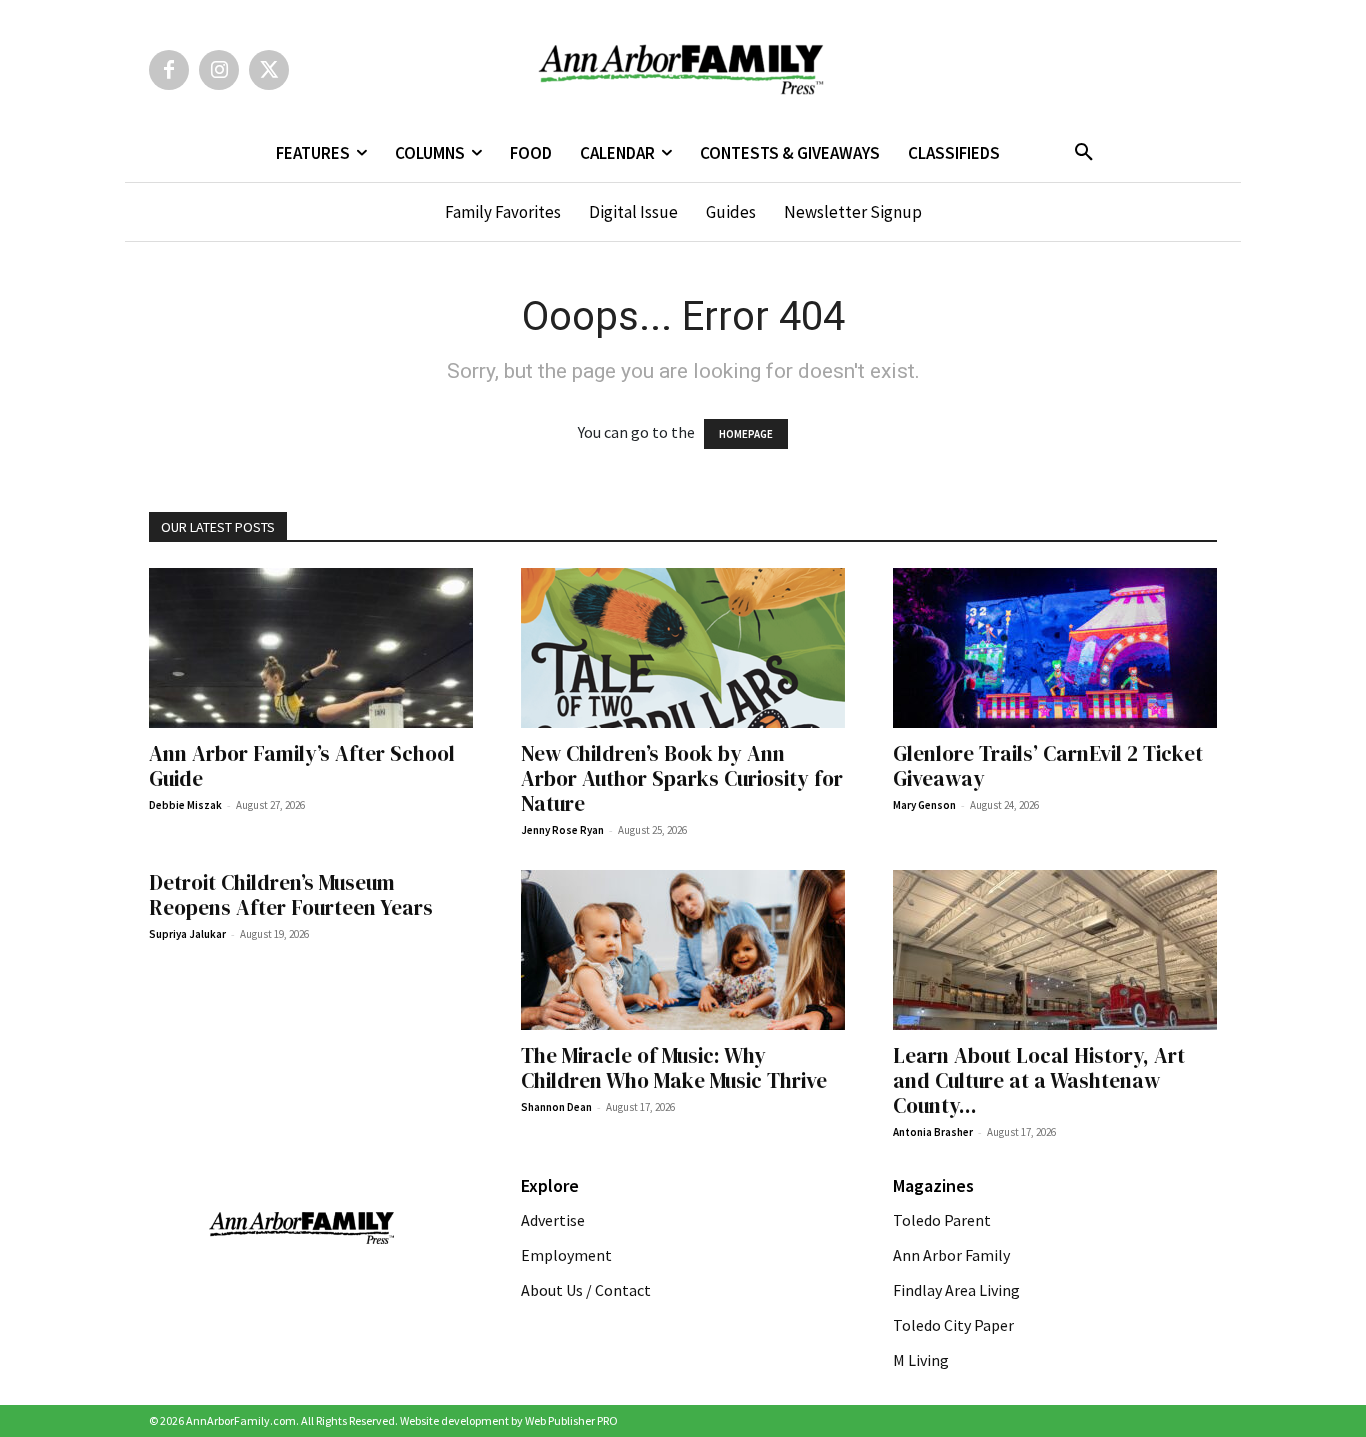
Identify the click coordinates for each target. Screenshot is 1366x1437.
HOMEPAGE (746, 434)
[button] (1084, 153)
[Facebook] (169, 70)
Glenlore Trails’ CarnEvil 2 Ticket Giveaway (1048, 766)
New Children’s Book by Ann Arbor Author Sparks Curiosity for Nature (682, 778)
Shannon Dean (556, 1107)
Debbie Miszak (185, 805)
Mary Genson (924, 805)
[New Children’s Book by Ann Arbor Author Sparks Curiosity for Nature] (683, 648)
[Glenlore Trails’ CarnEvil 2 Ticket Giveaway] (1055, 648)
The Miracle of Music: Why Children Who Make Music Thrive (676, 1068)
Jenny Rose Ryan (562, 830)
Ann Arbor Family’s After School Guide (302, 766)
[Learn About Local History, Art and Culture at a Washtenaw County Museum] (1055, 950)
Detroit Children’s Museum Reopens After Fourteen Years (291, 895)
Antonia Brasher (933, 1132)
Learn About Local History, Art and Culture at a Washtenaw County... (1039, 1080)
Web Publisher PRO (571, 1420)
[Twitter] (269, 70)
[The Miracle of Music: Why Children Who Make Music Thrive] (683, 950)
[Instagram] (219, 70)
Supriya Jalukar (187, 934)
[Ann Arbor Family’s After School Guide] (311, 648)
